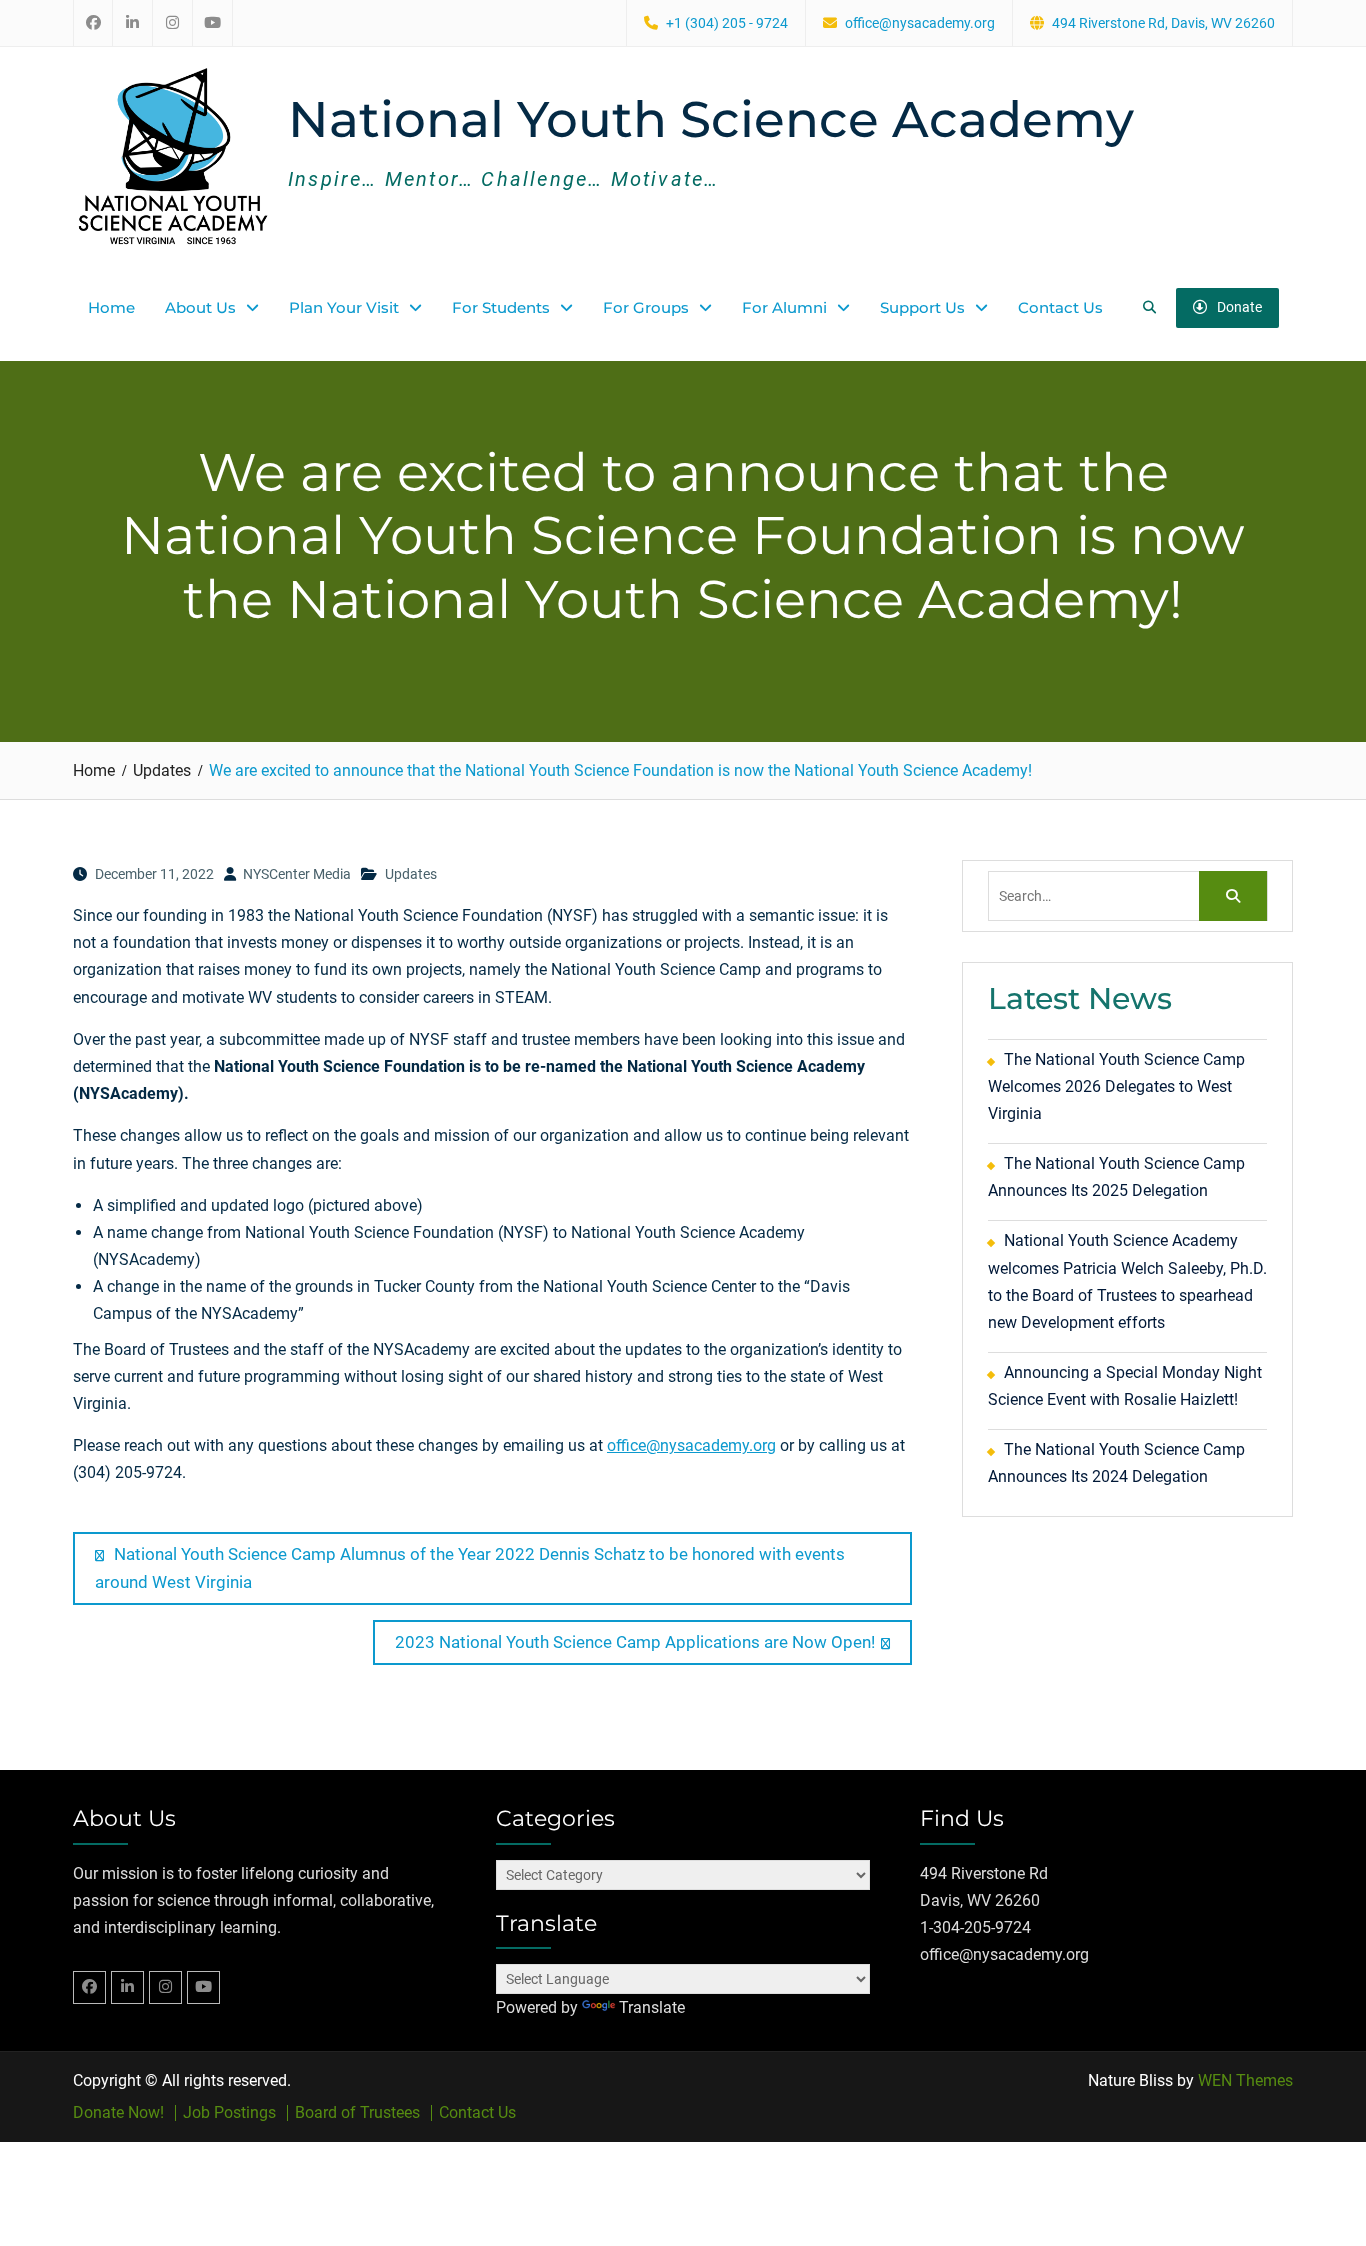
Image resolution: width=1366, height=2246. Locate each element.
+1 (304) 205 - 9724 (727, 23)
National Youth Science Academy (711, 119)
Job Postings (229, 2113)
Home (111, 307)
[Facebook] (89, 1987)
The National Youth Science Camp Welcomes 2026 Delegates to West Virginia (1116, 1086)
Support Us (922, 307)
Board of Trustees (357, 2113)
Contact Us (1060, 307)
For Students (501, 307)
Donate (1239, 307)
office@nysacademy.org (920, 23)
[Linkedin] (127, 1987)
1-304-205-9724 (975, 1927)
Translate (652, 2007)
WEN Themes (1245, 2080)
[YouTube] (203, 1987)
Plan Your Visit (344, 307)
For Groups (646, 307)
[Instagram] (165, 1987)
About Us (200, 307)
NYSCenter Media (297, 874)
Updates (411, 874)
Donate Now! (118, 2113)
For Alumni (784, 307)
